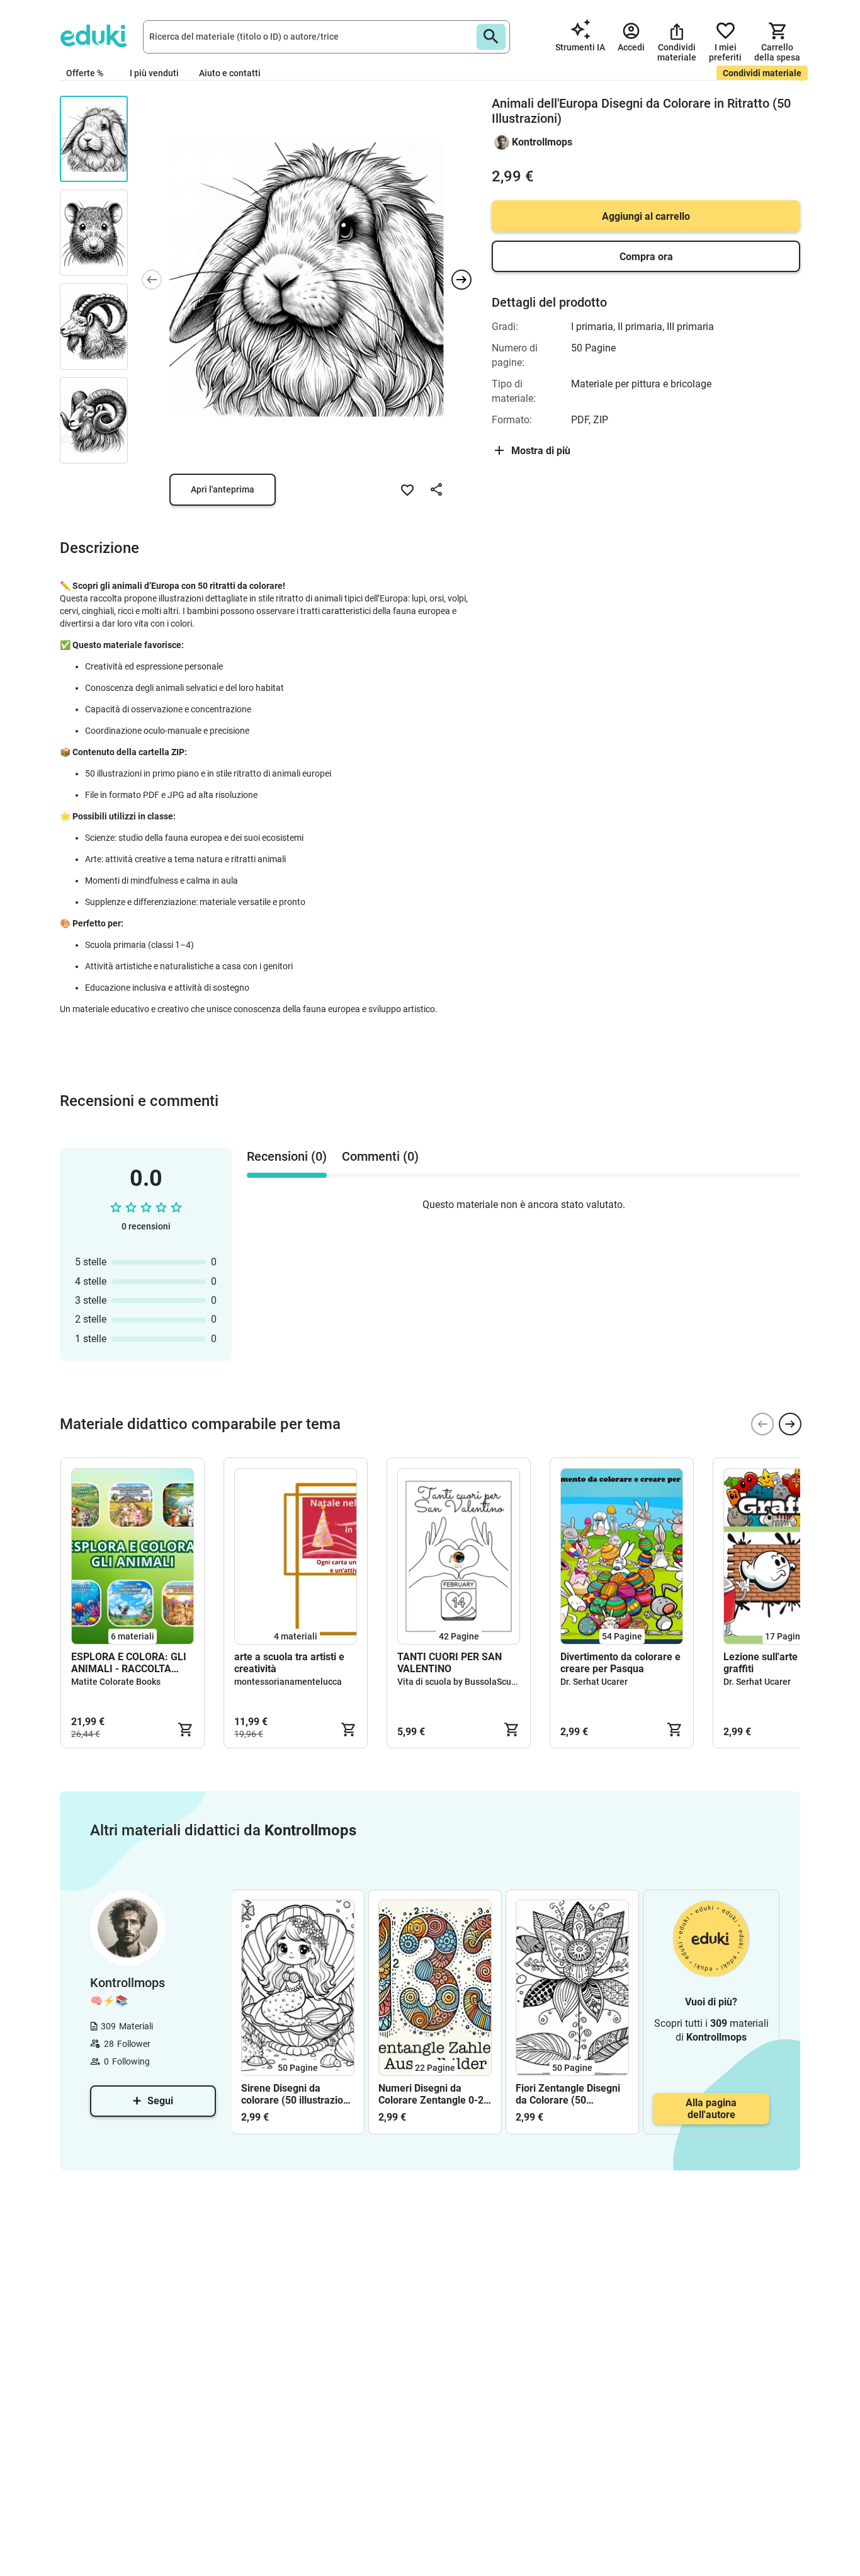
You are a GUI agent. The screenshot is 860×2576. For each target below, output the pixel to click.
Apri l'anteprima (223, 489)
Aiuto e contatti (230, 73)
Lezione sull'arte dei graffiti (769, 1663)
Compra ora (646, 257)
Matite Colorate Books (116, 1682)
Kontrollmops (542, 142)
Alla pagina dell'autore (711, 2109)
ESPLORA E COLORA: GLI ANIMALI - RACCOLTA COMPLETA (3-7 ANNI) (129, 1663)
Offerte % (85, 73)
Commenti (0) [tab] (380, 1156)
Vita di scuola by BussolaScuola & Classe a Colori (495, 1682)
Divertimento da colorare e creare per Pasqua (620, 1663)
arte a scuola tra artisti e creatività (289, 1663)
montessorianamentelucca (288, 1682)
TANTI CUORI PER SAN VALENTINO (450, 1663)
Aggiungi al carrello (646, 216)
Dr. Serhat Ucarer (594, 1682)
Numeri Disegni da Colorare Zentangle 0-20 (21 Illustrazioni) (434, 2094)
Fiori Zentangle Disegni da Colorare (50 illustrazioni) (568, 2094)
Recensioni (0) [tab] (287, 1156)
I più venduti (154, 73)
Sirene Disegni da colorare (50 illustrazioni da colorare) (296, 2094)
